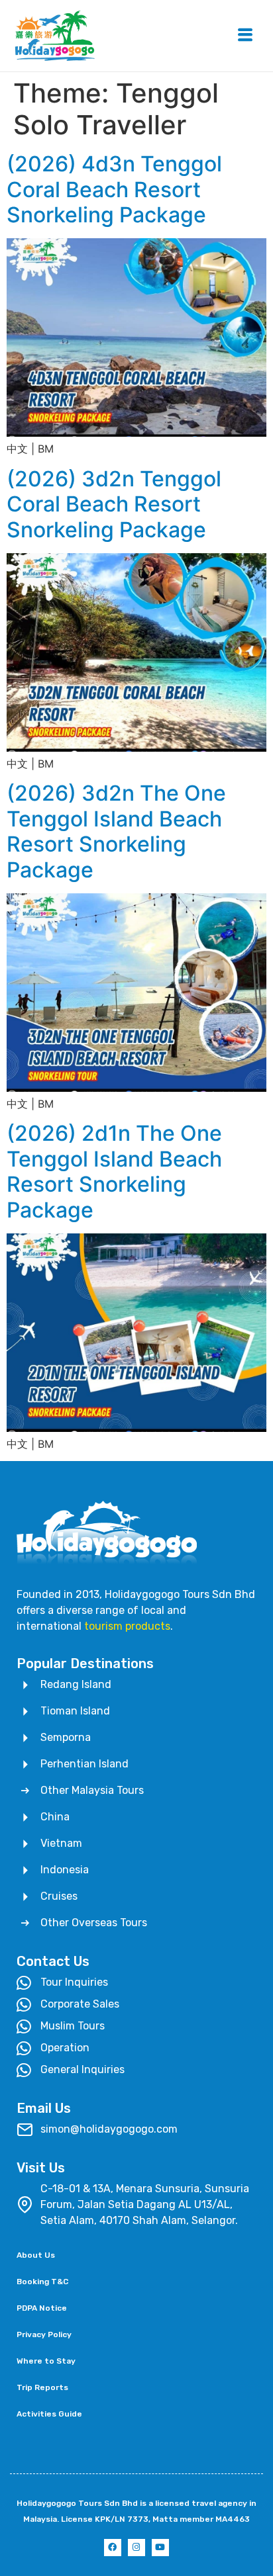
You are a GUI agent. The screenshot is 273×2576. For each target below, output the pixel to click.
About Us (36, 2255)
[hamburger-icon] (245, 36)
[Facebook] (113, 2548)
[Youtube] (160, 2548)
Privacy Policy (44, 2334)
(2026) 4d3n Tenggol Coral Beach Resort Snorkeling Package (114, 189)
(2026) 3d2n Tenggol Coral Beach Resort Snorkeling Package (114, 504)
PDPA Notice (42, 2308)
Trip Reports (42, 2387)
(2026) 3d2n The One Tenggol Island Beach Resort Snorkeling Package (116, 831)
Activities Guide (49, 2414)
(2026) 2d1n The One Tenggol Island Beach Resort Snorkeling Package (114, 1171)
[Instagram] (136, 2548)
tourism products (127, 1626)
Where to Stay (46, 2361)
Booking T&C (42, 2282)
